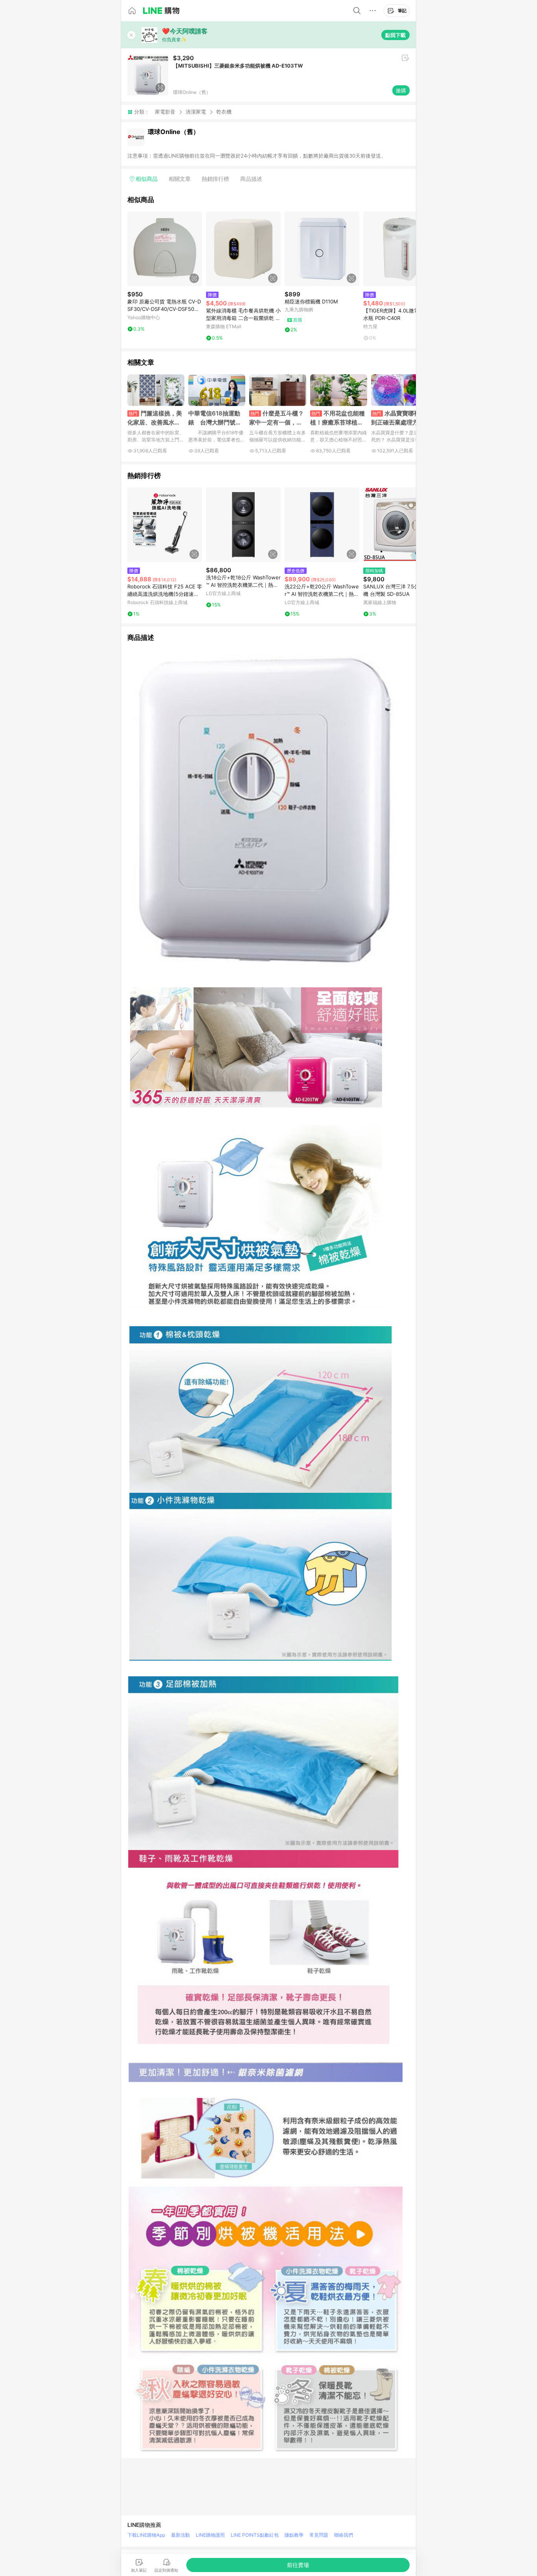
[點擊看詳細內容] (165, 249)
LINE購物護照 (210, 2535)
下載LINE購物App (146, 2535)
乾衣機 (224, 112)
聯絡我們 (344, 2535)
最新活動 (180, 2535)
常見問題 (319, 2535)
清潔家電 (196, 112)
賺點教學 (294, 2535)
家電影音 (165, 112)
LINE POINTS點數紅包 (255, 2535)
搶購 (401, 90)
